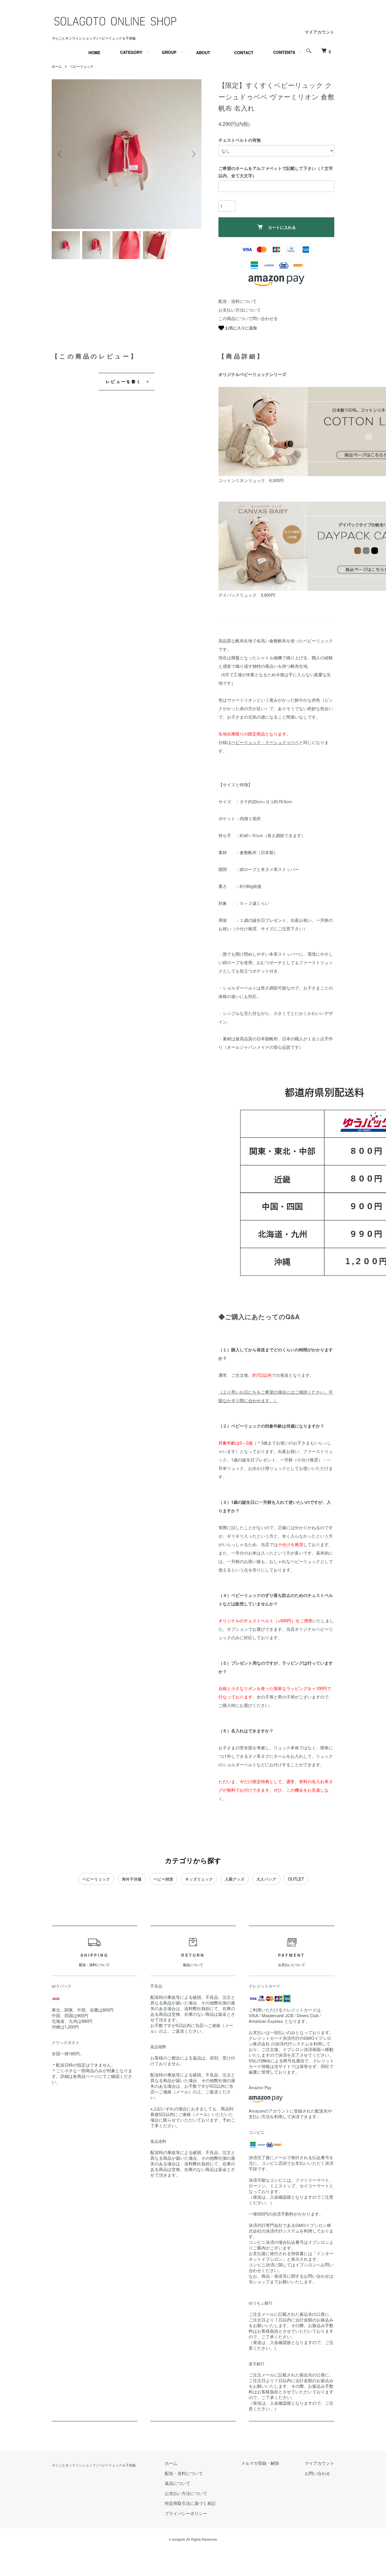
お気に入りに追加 (240, 328)
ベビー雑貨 (163, 1879)
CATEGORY (131, 52)
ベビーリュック (82, 66)
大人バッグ (266, 1879)
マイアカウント (319, 32)
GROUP (169, 52)
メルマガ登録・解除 (260, 2463)
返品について (177, 2483)
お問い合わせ (317, 2473)
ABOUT (203, 52)
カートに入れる (282, 227)
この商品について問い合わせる (248, 318)
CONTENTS (284, 52)
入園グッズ (235, 1879)
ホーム (57, 66)
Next (193, 154)
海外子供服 (132, 1879)
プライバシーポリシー (186, 2513)
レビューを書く (124, 381)
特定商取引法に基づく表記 (190, 2503)
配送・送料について (238, 301)
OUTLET (296, 1879)
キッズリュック (199, 1879)
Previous (60, 154)
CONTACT (244, 52)
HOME (94, 52)
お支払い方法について (240, 310)
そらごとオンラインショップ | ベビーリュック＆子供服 (94, 2465)
